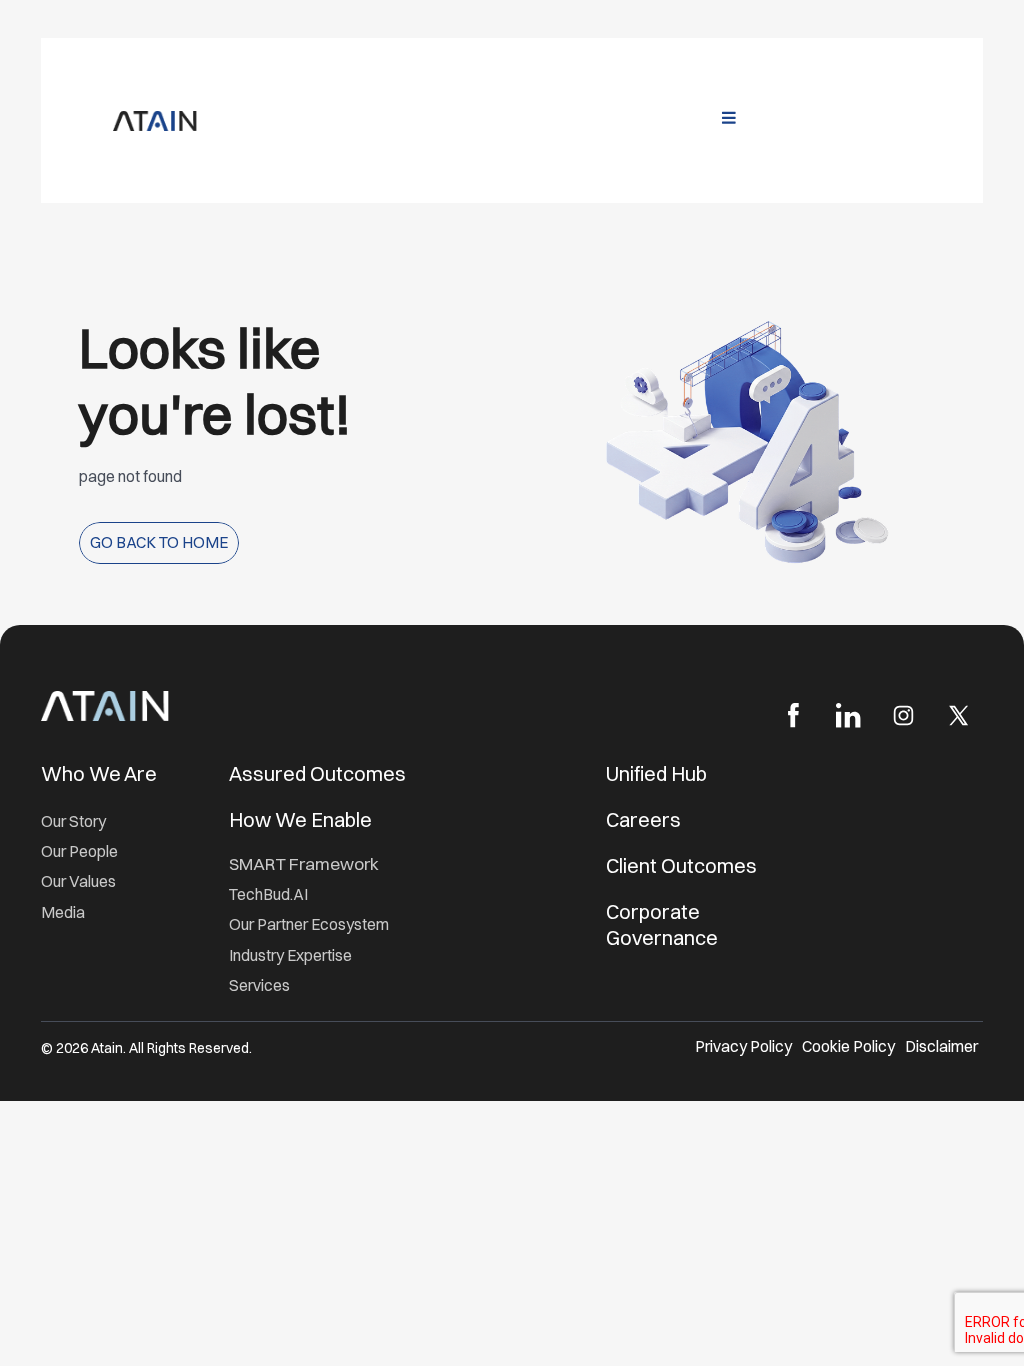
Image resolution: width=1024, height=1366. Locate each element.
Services (259, 985)
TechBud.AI (268, 894)
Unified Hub (656, 773)
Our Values (78, 881)
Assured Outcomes (319, 773)
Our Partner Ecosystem (309, 924)
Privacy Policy (743, 1046)
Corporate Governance (662, 924)
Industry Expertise (292, 955)
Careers (643, 819)
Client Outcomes (683, 865)
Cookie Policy (848, 1046)
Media (63, 912)
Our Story (73, 821)
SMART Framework (304, 863)
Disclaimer (941, 1046)
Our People (79, 851)
